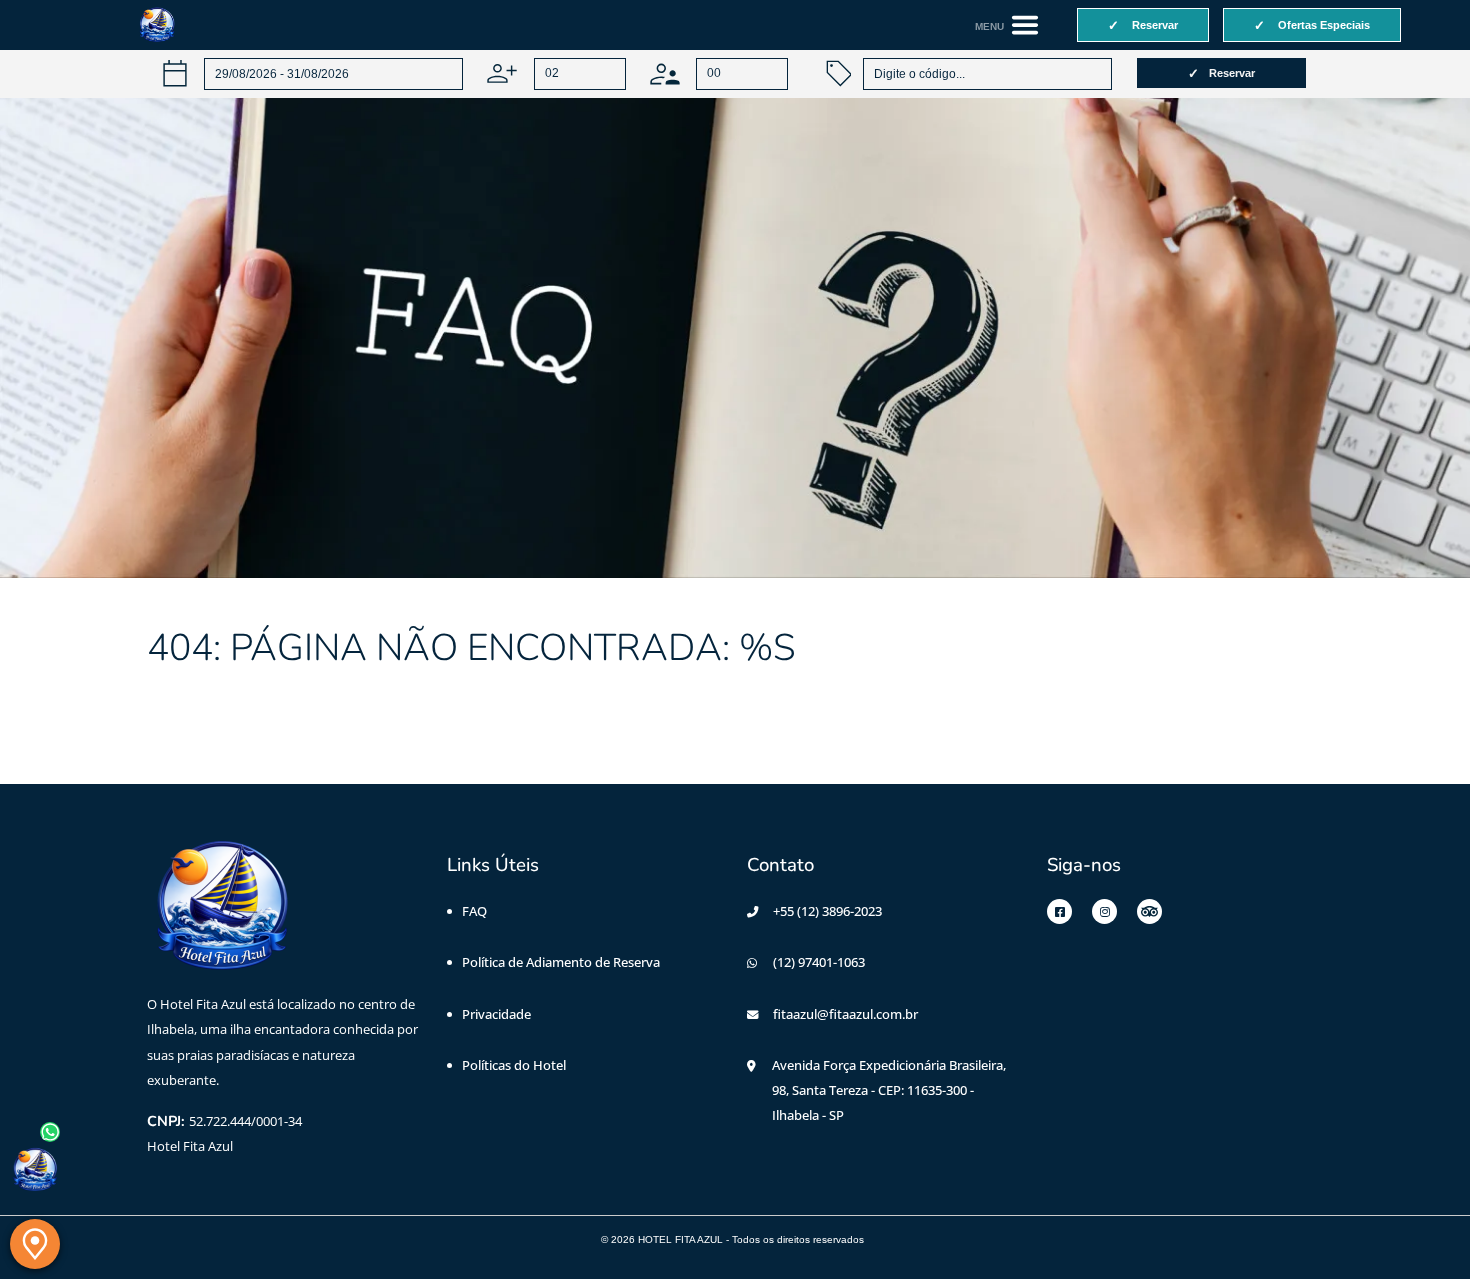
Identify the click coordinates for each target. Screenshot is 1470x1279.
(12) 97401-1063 (819, 962)
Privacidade (496, 1014)
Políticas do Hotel (514, 1065)
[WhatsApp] (35, 1170)
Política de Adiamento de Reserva (561, 962)
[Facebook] (1059, 911)
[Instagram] (1104, 911)
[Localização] (35, 1244)
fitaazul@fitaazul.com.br (845, 1014)
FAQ (474, 911)
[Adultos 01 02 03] (556, 73)
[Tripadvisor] (1149, 911)
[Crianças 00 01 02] (719, 73)
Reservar (1232, 73)
